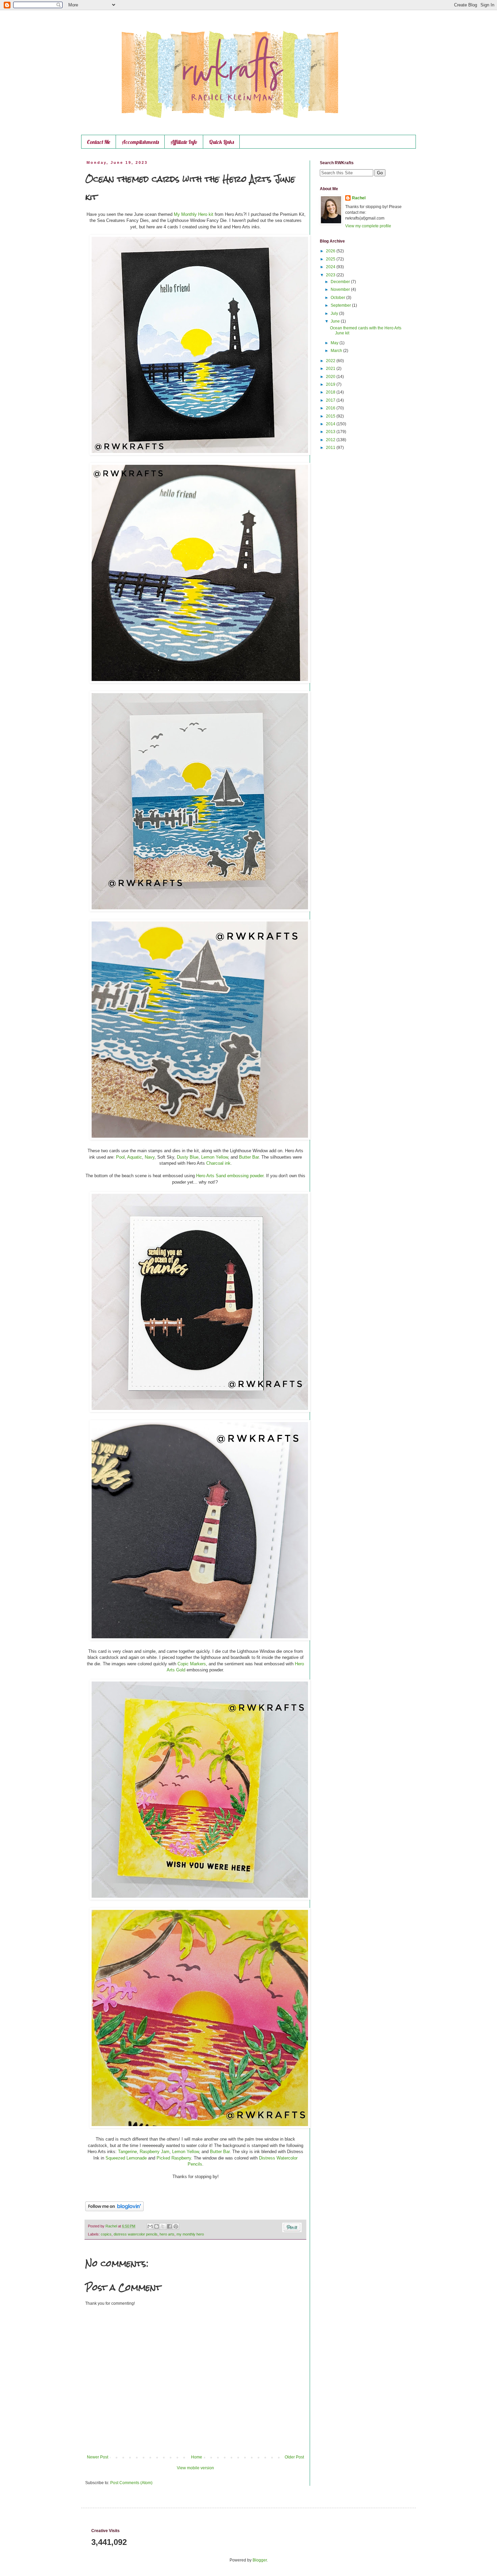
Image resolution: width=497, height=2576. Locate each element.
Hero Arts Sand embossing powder (230, 1176)
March (337, 351)
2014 (331, 424)
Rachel (359, 198)
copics (106, 2234)
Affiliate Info (184, 142)
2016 (331, 408)
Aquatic (135, 1157)
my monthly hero (190, 2234)
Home (197, 2457)
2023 (331, 275)
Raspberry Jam (155, 2152)
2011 (331, 448)
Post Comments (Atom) (131, 2483)
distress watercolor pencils (136, 2234)
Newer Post (98, 2457)
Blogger (260, 2560)
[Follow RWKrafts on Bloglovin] (114, 2210)
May (335, 343)
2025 (331, 259)
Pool (120, 1157)
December (341, 282)
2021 (331, 369)
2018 (331, 392)
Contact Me (99, 142)
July (335, 313)
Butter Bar (249, 1157)
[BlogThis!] (157, 2226)
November (341, 289)
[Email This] (150, 2226)
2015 (331, 416)
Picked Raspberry (174, 2158)
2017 (331, 400)
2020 (331, 377)
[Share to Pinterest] (176, 2226)
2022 (331, 361)
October (338, 298)
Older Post (294, 2457)
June (336, 321)
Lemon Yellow (215, 1157)
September (341, 305)
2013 (331, 432)
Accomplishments (140, 142)
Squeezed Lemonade (126, 2158)
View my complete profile (368, 226)
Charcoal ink (218, 1163)
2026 (331, 251)
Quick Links (221, 142)
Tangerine (127, 2152)
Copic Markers (192, 1664)
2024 (331, 267)
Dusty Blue (188, 1157)
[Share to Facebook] (169, 2226)
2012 (331, 440)
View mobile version (195, 2468)
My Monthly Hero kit (194, 214)
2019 (331, 384)
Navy (150, 1157)
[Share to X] (163, 2226)
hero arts (167, 2234)
